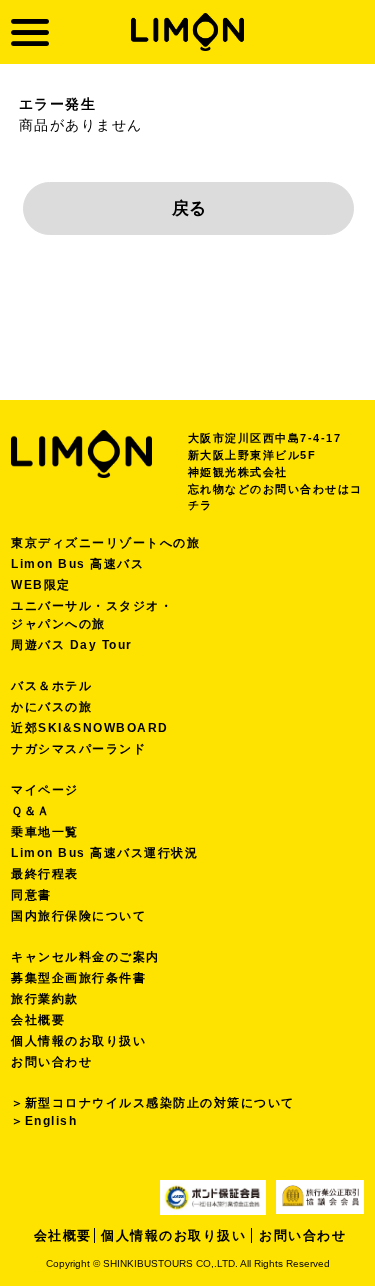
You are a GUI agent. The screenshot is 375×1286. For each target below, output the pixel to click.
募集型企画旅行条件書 (78, 978)
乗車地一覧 (45, 832)
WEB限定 (41, 585)
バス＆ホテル (51, 686)
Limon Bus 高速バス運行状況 (104, 853)
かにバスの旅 (51, 707)
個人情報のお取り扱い (78, 1041)
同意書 (31, 895)
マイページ (45, 790)
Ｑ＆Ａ (31, 811)
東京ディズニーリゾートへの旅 (105, 543)
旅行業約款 (45, 999)
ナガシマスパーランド (78, 749)
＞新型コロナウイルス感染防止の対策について (153, 1103)
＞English (44, 1121)
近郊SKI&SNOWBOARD (90, 728)
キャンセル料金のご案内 (85, 957)
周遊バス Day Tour (72, 645)
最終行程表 (45, 874)
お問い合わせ (51, 1062)
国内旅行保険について (78, 916)
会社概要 (38, 1020)
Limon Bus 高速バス (77, 564)
